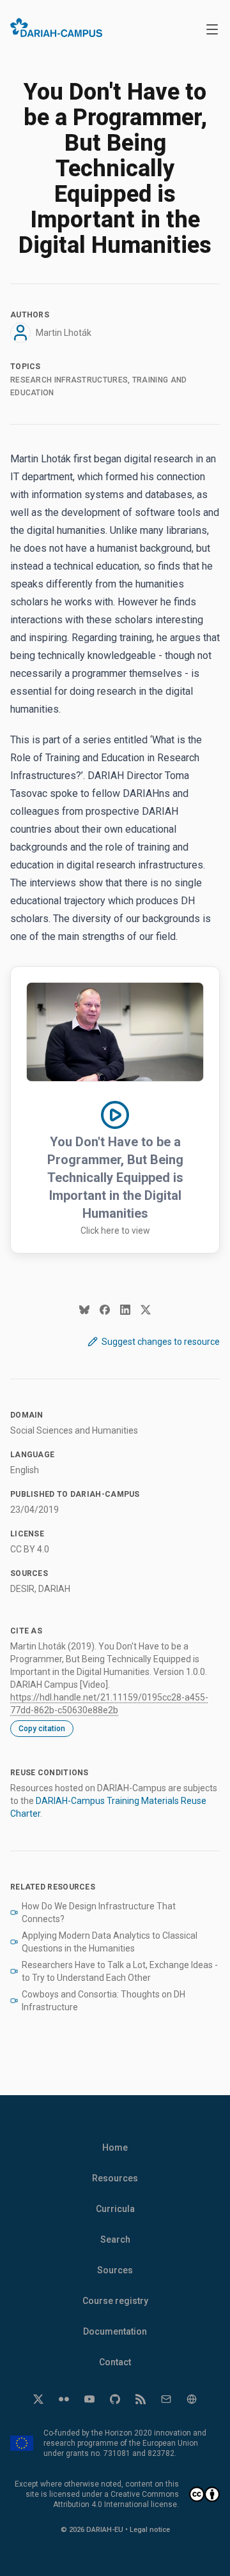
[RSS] (141, 2399)
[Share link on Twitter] (146, 1310)
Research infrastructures (69, 380)
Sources (115, 2270)
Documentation (115, 2331)
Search (115, 2239)
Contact (115, 2362)
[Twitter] (38, 2399)
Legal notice (150, 2530)
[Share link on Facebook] (105, 1310)
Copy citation (42, 1729)
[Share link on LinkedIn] (125, 1310)
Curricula (115, 2209)
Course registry (115, 2301)
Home (115, 2148)
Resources (115, 2178)
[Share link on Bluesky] (84, 1310)
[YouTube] (89, 2399)
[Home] (56, 27)
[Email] (166, 2399)
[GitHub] (115, 2399)
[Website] (192, 2399)
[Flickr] (64, 2399)
